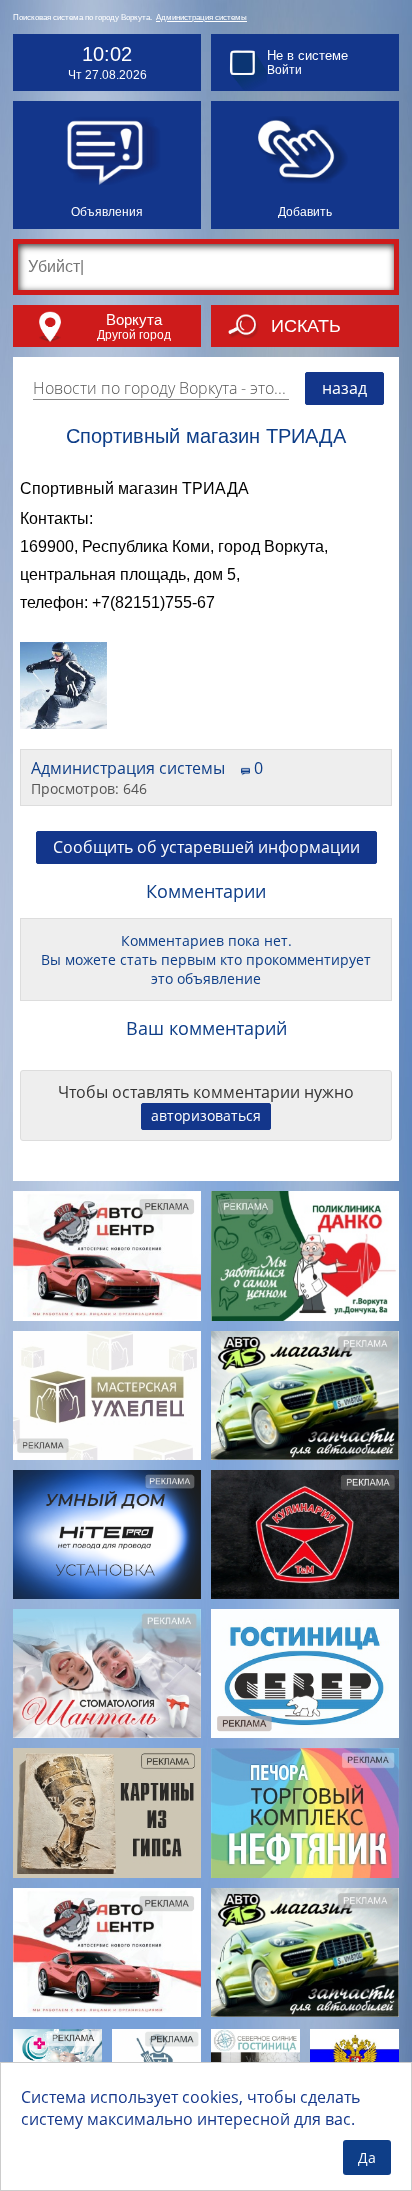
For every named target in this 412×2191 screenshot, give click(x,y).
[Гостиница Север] (305, 1673)
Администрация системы (201, 17)
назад (344, 388)
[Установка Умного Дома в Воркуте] (107, 1534)
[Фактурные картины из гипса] (107, 1812)
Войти (284, 70)
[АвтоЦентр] (107, 1255)
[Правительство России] (354, 2059)
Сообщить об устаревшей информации (206, 847)
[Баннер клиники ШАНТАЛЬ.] (107, 1673)
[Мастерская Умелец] (107, 1395)
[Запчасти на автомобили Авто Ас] (305, 1395)
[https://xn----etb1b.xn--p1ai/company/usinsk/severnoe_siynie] (255, 2059)
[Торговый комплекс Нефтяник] (305, 1812)
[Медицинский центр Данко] (305, 1255)
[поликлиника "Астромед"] (57, 2059)
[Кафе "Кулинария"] (305, 1534)
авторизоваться (206, 1115)
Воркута (134, 319)
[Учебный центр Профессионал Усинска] (156, 2059)
